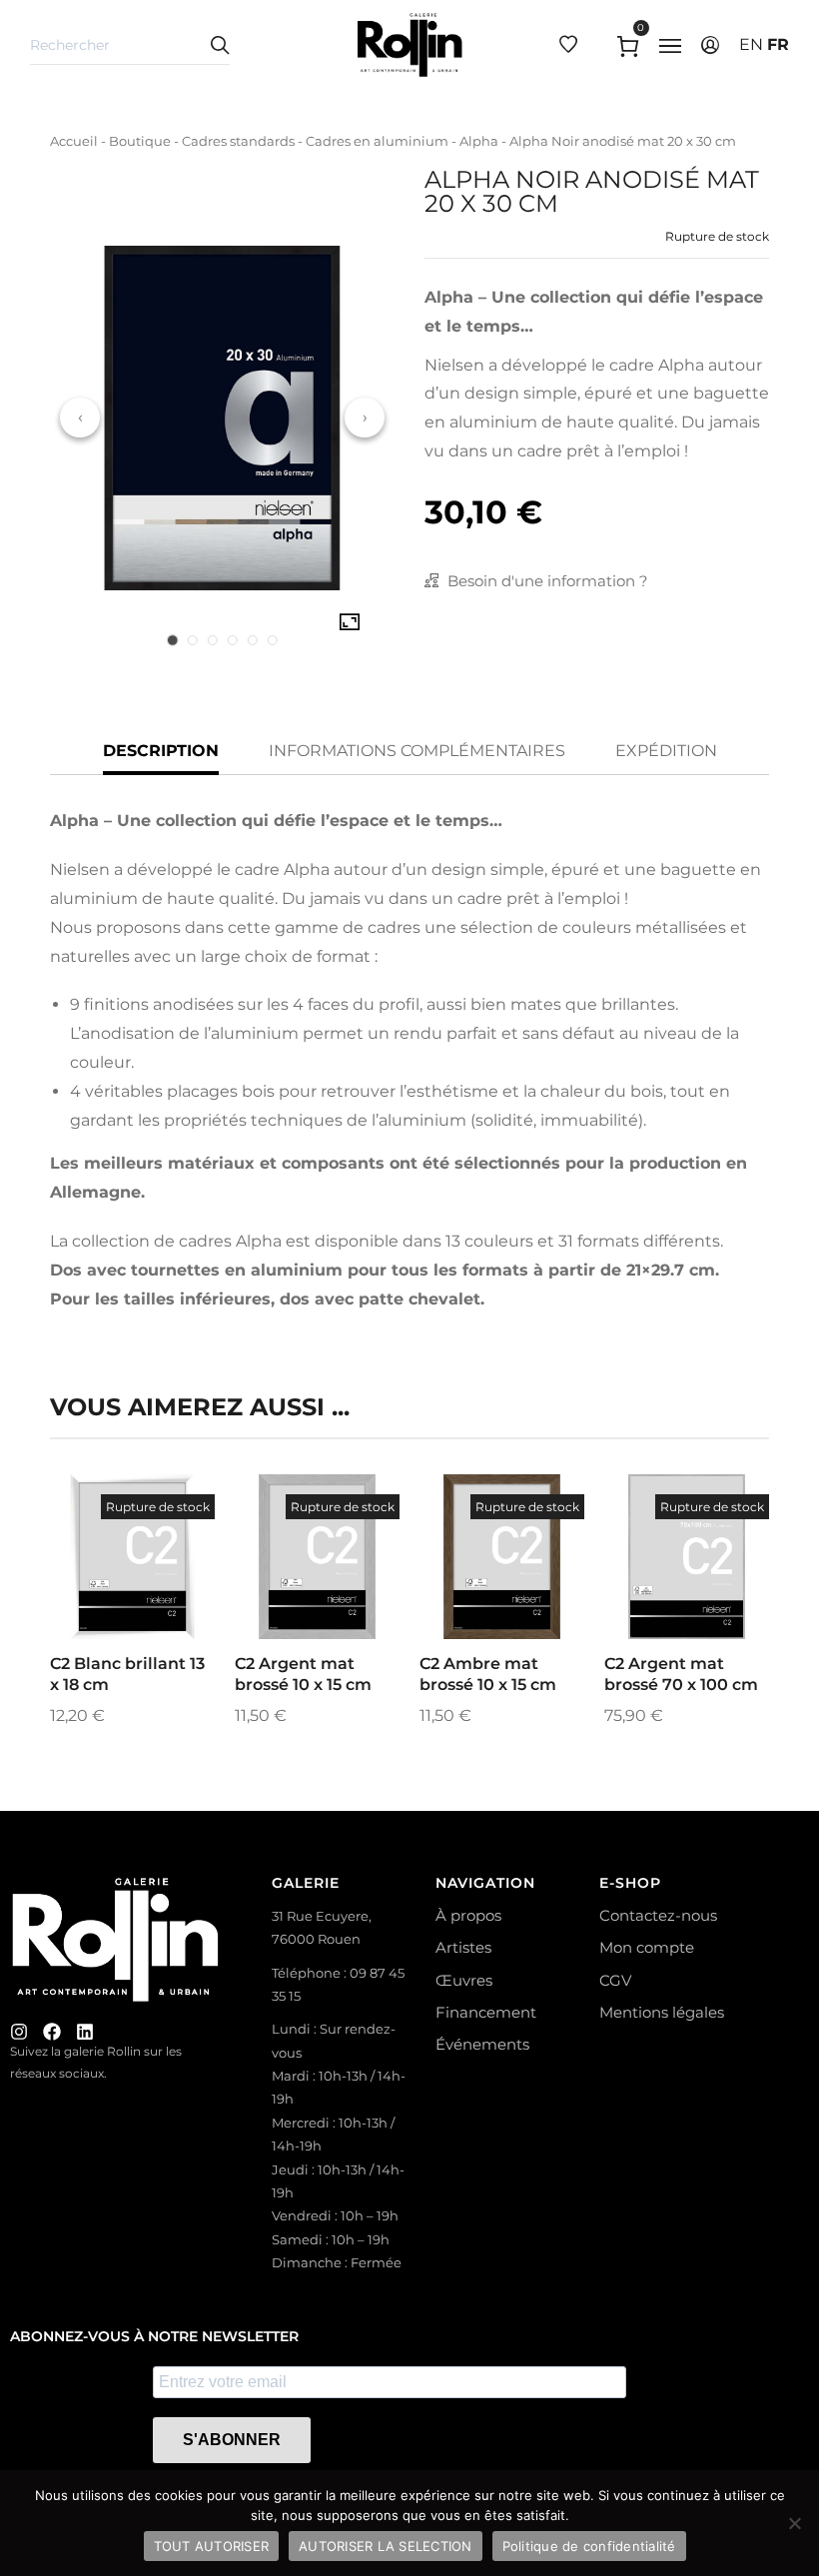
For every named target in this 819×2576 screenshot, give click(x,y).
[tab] (173, 640)
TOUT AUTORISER (212, 2546)
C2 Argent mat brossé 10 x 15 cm (303, 1674)
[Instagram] (19, 2032)
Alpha (479, 141)
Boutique (140, 141)
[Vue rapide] (106, 1604)
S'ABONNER (232, 2440)
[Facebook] (52, 2032)
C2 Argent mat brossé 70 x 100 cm (681, 1674)
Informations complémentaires (417, 751)
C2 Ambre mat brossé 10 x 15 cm (488, 1674)
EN (751, 44)
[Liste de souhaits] (160, 1604)
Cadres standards (238, 141)
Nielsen (454, 365)
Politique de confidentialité (589, 2546)
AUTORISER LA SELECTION (386, 2546)
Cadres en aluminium (377, 141)
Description (161, 751)
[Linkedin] (85, 2032)
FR (778, 44)
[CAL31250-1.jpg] (350, 622)
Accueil (74, 141)
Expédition (666, 751)
